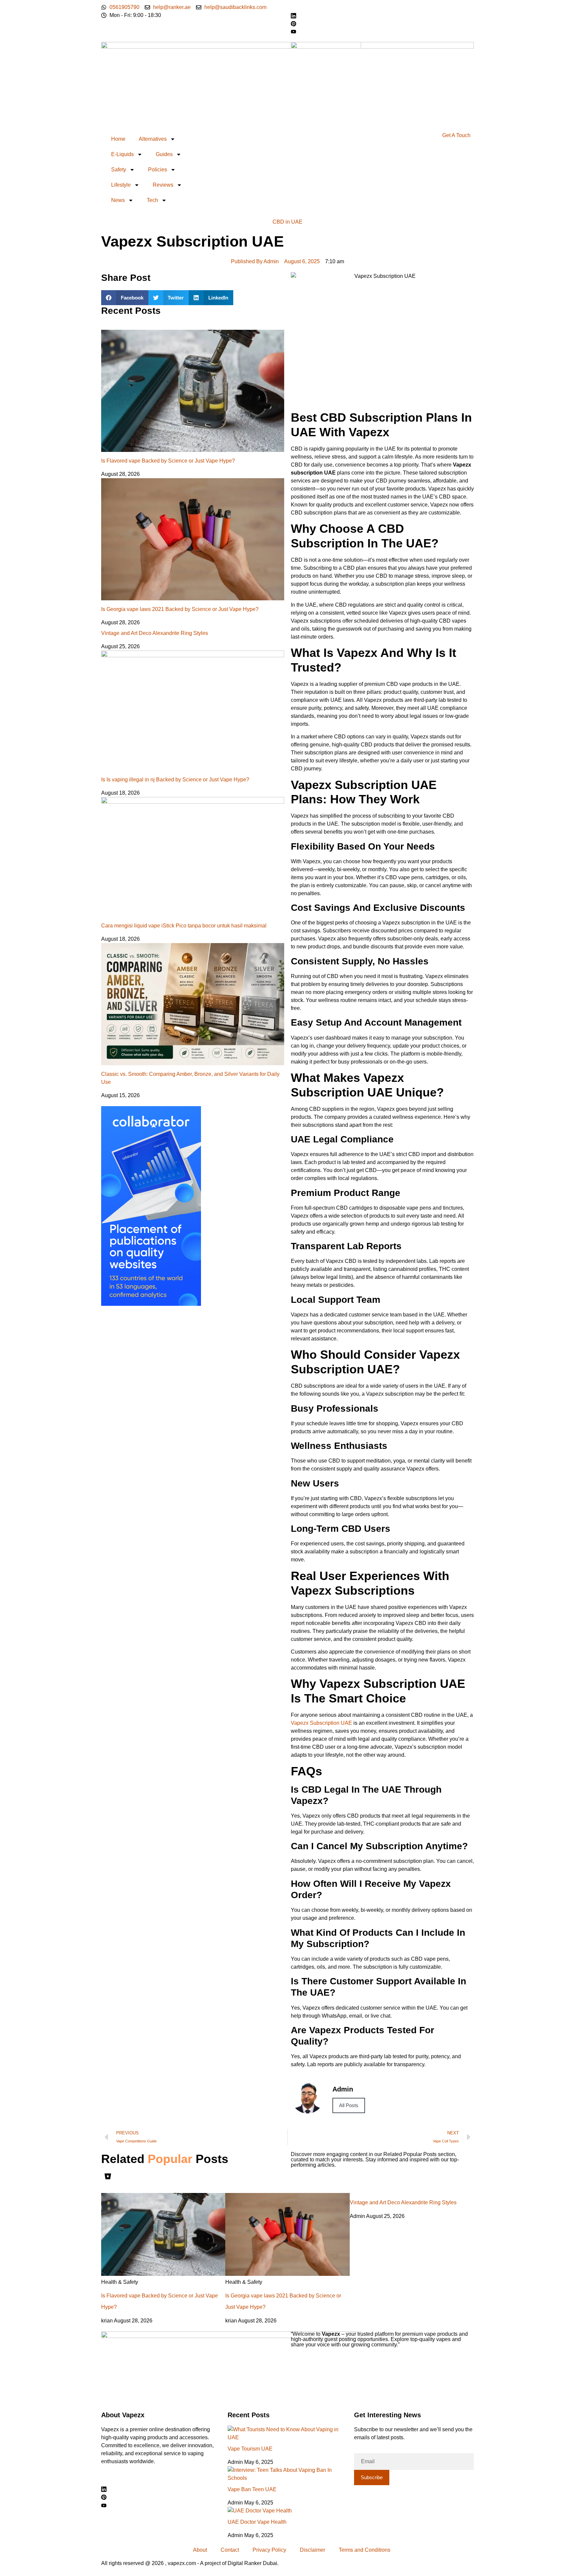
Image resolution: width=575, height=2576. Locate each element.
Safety (119, 170)
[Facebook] (382, 7)
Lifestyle (121, 185)
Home (118, 139)
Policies (158, 170)
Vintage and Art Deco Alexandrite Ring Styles (155, 633)
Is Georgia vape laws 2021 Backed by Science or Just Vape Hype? (180, 609)
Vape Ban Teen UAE (252, 2489)
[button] (125, 298)
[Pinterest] (382, 23)
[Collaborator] (151, 1304)
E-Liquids (122, 154)
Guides (164, 154)
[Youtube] (382, 31)
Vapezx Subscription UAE (321, 1723)
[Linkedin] (161, 2489)
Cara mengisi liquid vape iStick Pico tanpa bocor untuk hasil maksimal (184, 926)
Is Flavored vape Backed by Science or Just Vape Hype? (168, 461)
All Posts (349, 2105)
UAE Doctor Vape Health (257, 2522)
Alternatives (153, 139)
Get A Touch (456, 135)
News (118, 200)
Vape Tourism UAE (250, 2449)
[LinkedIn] (382, 15)
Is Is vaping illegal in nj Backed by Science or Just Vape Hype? (175, 780)
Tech (152, 200)
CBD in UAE (287, 222)
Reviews (163, 185)
